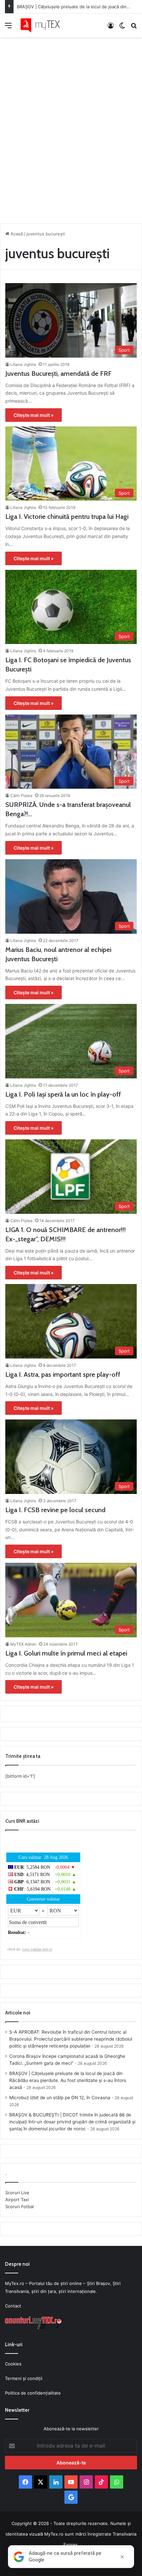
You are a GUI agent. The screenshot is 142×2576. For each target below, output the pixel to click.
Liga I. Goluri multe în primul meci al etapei (66, 1653)
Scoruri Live (17, 2193)
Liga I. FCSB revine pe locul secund (55, 1510)
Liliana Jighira (23, 364)
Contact (13, 2306)
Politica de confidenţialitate (33, 2393)
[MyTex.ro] (43, 25)
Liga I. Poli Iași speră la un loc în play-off (63, 1094)
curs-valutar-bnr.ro (37, 1949)
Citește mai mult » (34, 415)
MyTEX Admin (23, 1644)
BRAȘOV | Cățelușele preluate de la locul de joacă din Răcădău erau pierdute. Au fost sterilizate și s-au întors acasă (68, 2080)
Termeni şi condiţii (24, 2378)
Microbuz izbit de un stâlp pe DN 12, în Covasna (60, 2098)
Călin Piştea (21, 795)
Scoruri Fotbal (19, 2206)
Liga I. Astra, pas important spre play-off (63, 1374)
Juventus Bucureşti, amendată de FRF (58, 373)
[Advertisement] (71, 128)
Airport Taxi (17, 2200)
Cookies (13, 2364)
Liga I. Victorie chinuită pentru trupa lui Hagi (67, 517)
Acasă (16, 234)
